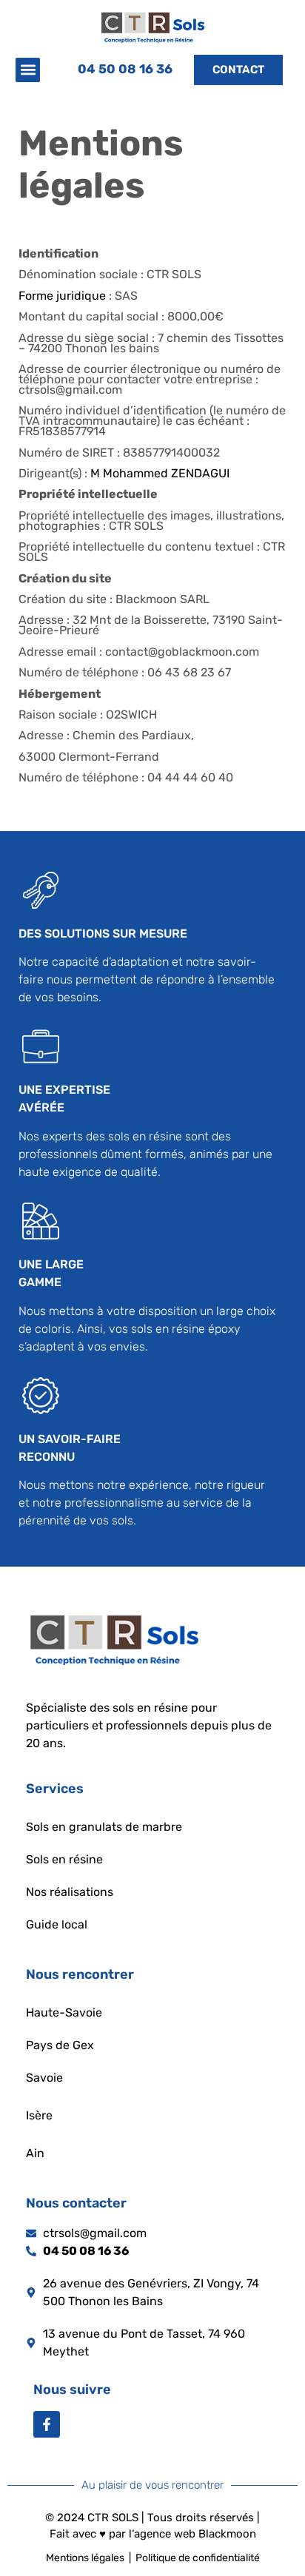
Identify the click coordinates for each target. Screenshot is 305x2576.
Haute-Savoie (64, 2012)
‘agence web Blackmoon (194, 2534)
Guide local (57, 1924)
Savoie (44, 2078)
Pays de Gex (60, 2045)
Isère (39, 2115)
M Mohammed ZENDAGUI (160, 473)
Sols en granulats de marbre (104, 1827)
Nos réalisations (70, 1892)
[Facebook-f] (47, 2424)
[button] (28, 70)
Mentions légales (85, 2558)
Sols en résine (64, 1859)
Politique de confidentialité (198, 2558)
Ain (35, 2153)
